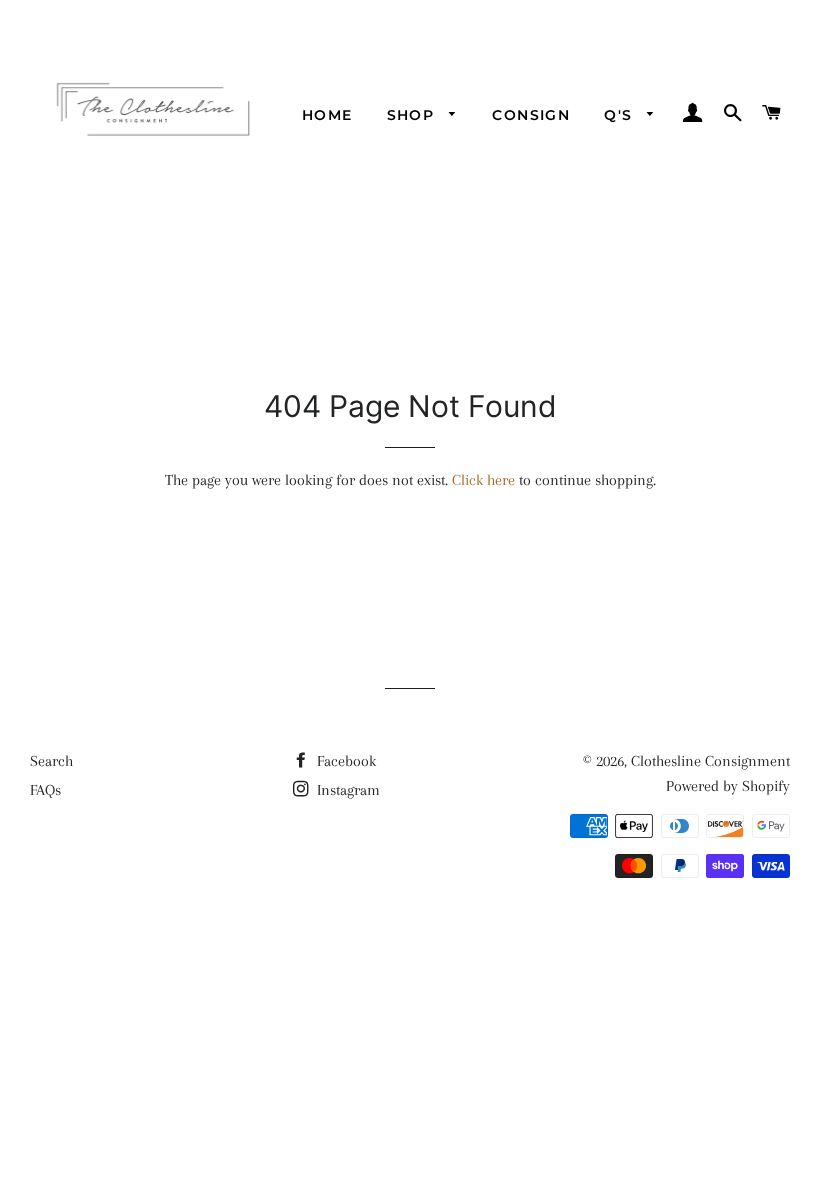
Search (51, 761)
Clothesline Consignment (710, 761)
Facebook (344, 761)
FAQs (45, 790)
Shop (413, 115)
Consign (531, 115)
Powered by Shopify (728, 786)
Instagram (346, 790)
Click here (483, 480)
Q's (621, 115)
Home (327, 115)
